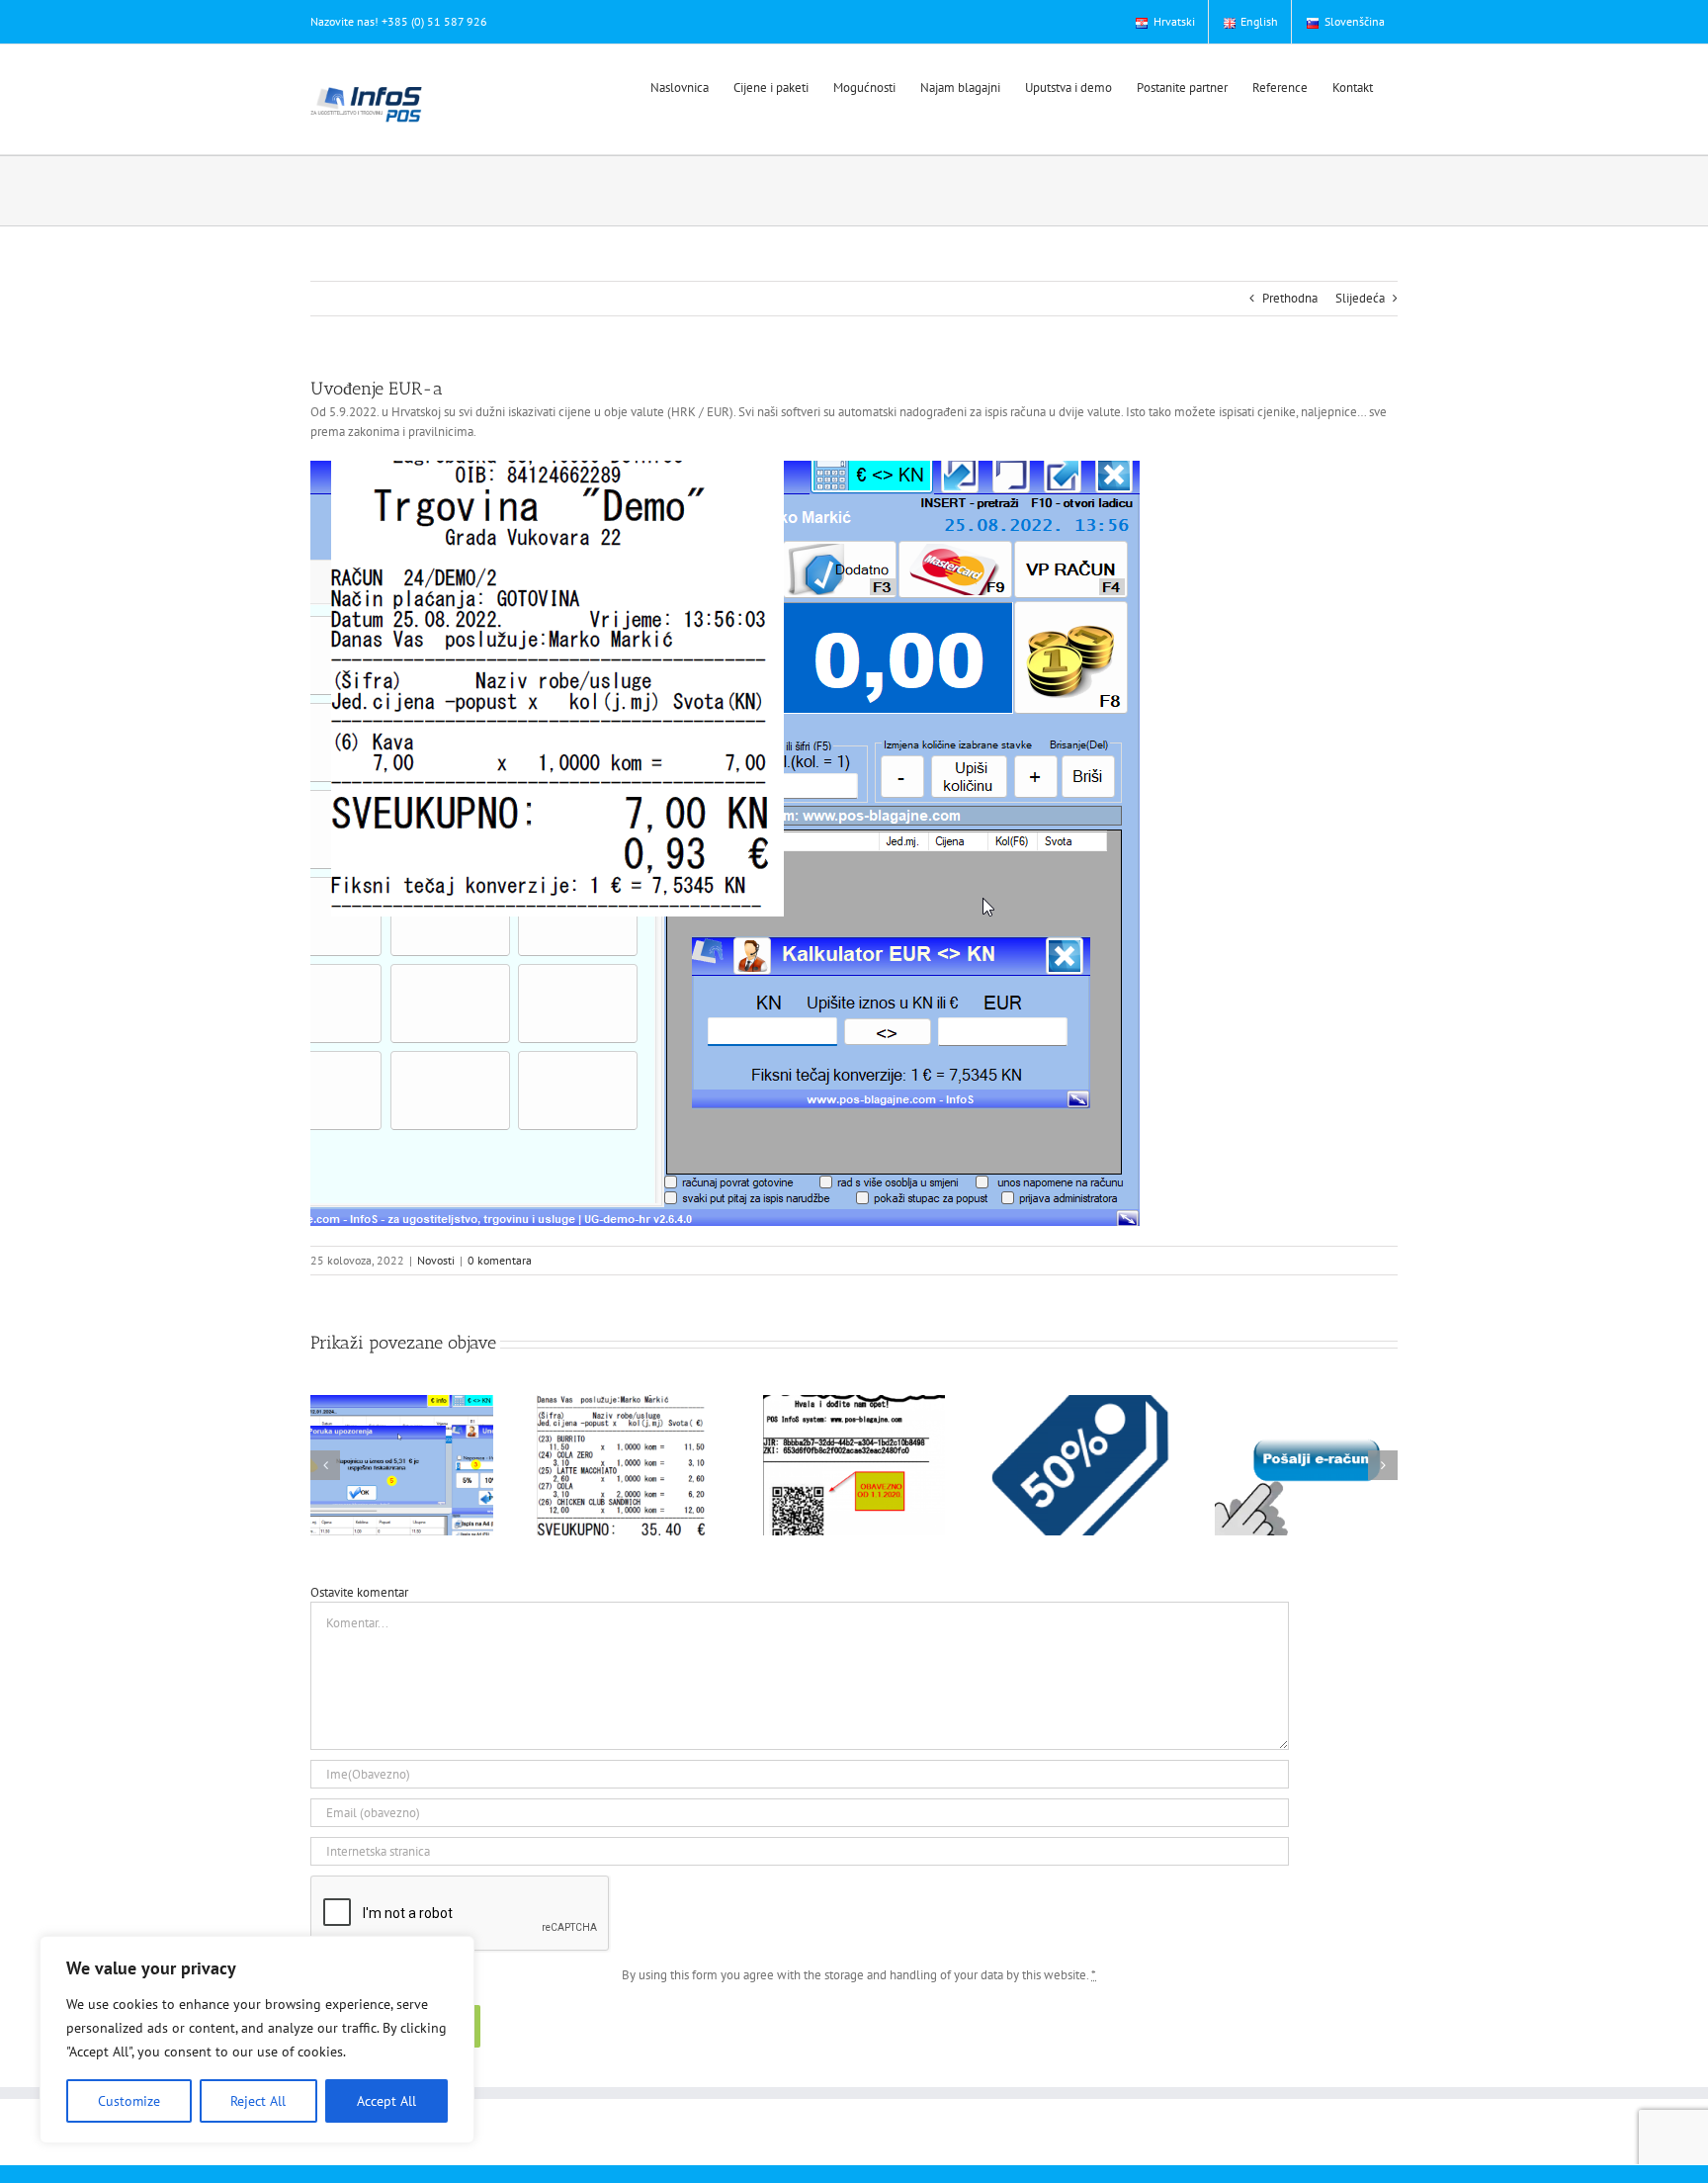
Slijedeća (1360, 298)
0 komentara (500, 1260)
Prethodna (1290, 298)
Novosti (436, 1260)
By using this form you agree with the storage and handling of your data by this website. (859, 1975)
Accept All (386, 2101)
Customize (129, 2101)
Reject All (258, 2101)
